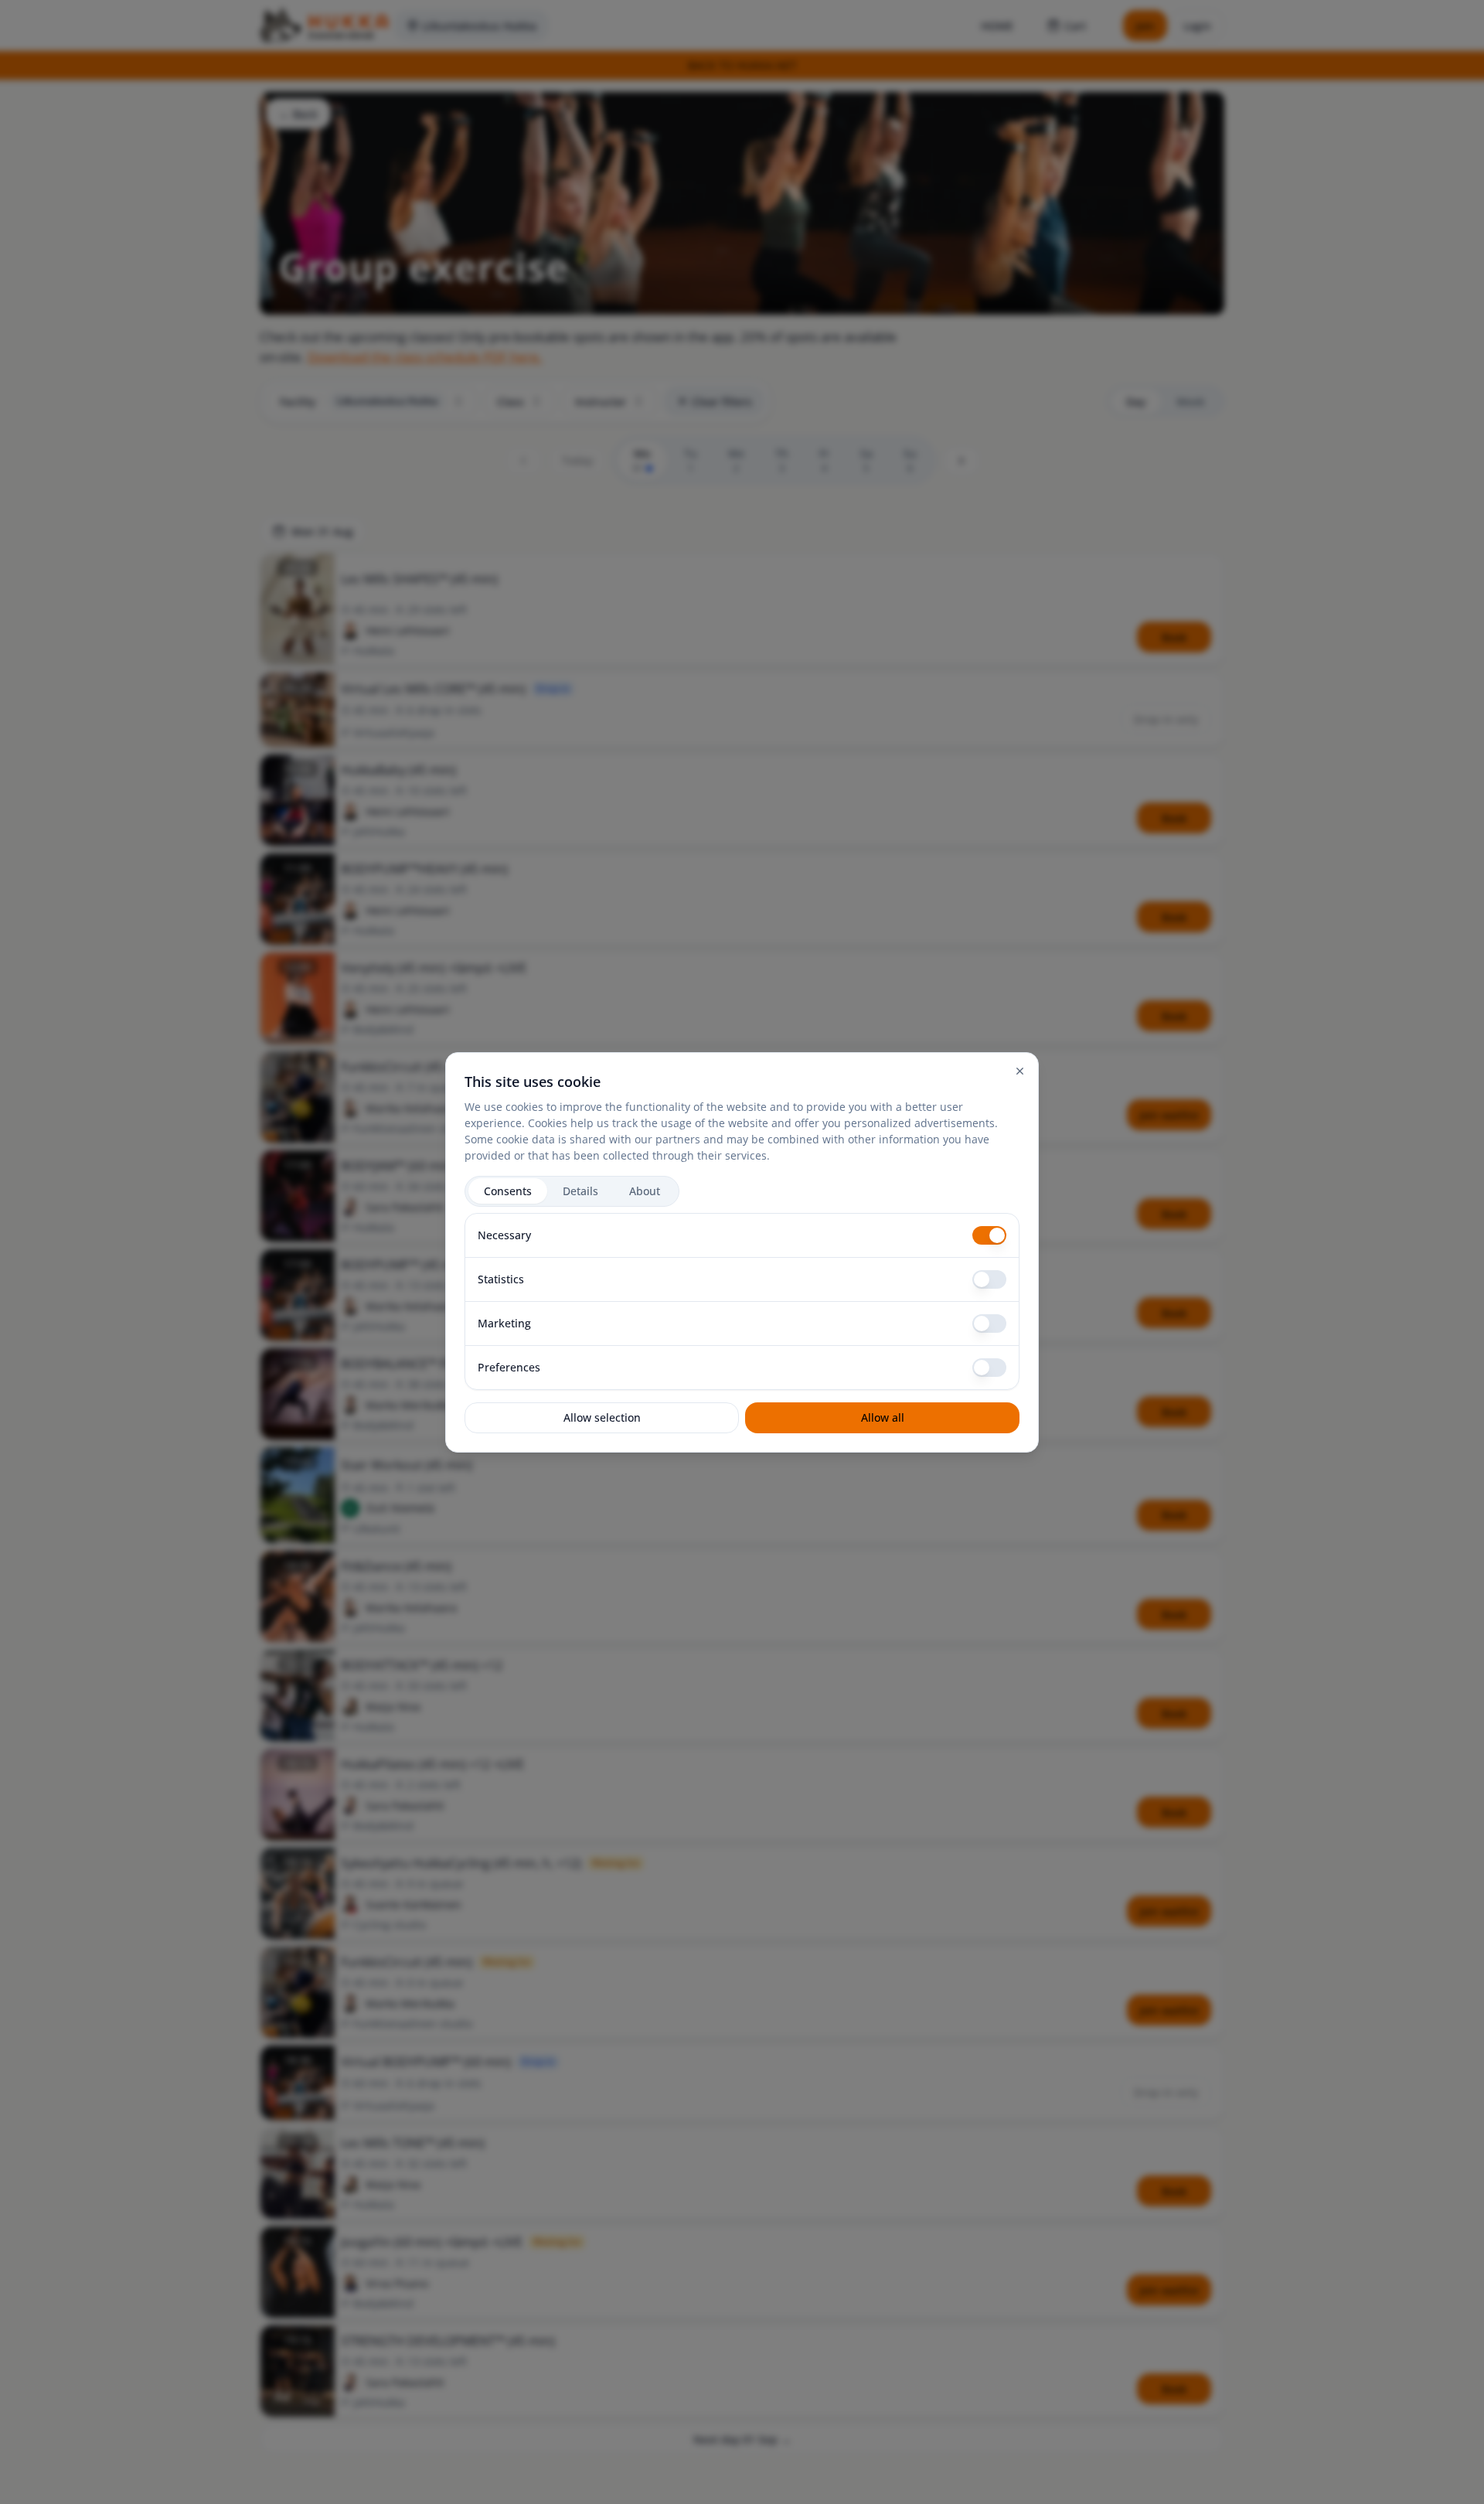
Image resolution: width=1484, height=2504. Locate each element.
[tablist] (572, 1191)
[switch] (989, 1235)
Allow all (883, 1417)
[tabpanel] (742, 1301)
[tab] (508, 1191)
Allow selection (602, 1417)
